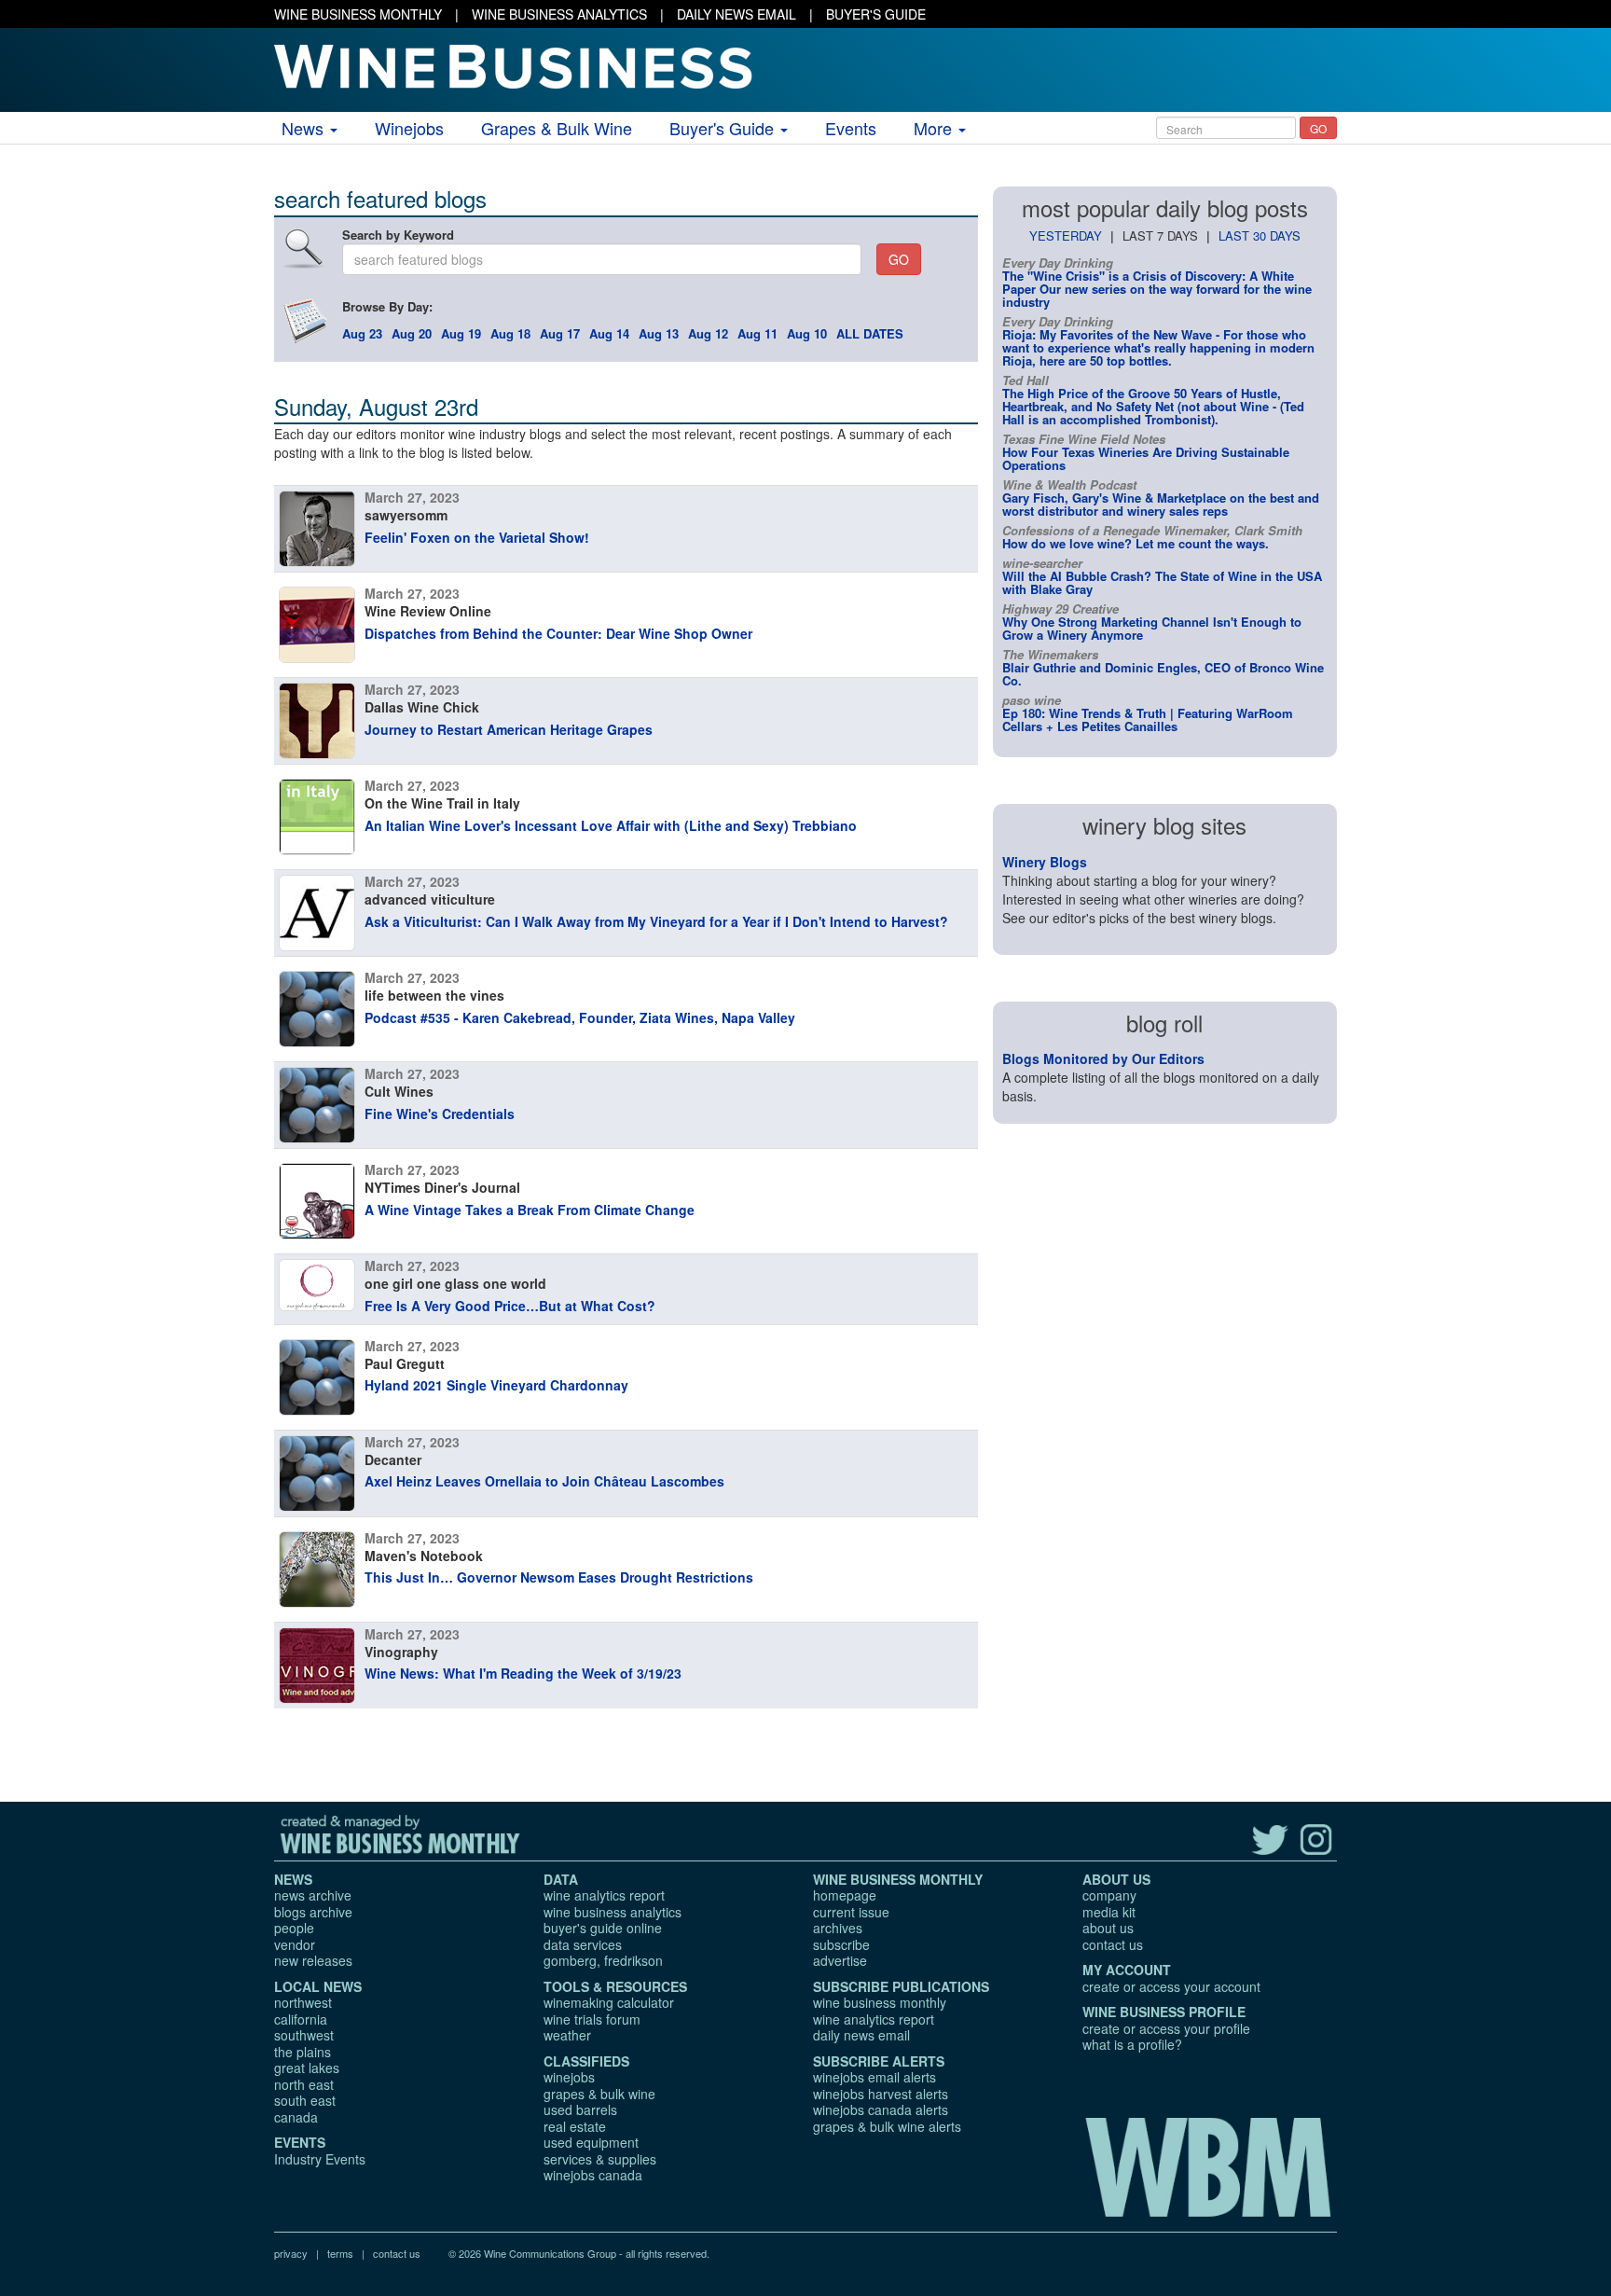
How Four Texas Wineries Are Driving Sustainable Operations (1146, 458)
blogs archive (313, 1912)
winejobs (569, 2077)
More (935, 128)
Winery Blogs (1045, 862)
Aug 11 (757, 333)
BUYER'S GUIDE (876, 14)
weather (567, 2035)
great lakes (307, 2068)
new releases (313, 1960)
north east (304, 2084)
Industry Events (320, 2159)
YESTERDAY (1066, 235)
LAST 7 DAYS (1160, 235)
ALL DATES (870, 333)
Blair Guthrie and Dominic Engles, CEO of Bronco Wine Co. (1163, 674)
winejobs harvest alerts (881, 2094)
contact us (1113, 1944)
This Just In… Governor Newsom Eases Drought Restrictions (559, 1577)
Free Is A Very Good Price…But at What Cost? (510, 1306)
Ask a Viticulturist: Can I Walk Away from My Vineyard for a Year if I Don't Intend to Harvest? (656, 921)
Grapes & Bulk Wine (557, 128)
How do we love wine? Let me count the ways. (1136, 543)
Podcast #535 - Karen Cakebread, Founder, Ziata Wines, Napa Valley (580, 1017)
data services (583, 1944)
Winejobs (409, 128)
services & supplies (600, 2159)
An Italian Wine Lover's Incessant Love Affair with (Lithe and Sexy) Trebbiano (611, 825)
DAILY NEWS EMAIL (737, 14)
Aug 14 (609, 333)
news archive (313, 1895)
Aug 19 (461, 333)
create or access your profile (1166, 2028)
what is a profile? (1132, 2044)
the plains (303, 2052)
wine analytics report (604, 1895)
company (1109, 1895)
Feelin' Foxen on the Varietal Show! (477, 537)
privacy (291, 2253)
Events (851, 128)
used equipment (591, 2142)
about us (1108, 1928)
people (294, 1928)
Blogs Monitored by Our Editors (1103, 1058)
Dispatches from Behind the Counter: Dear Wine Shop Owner (558, 633)
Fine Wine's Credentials (440, 1113)
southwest (304, 2035)
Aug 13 (659, 333)
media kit (1109, 1912)
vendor (295, 1944)
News (305, 128)
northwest (303, 2002)
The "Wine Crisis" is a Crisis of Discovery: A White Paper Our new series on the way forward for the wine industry (1157, 289)
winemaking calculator (609, 2002)
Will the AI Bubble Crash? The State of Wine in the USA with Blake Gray (1162, 582)
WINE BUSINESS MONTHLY (358, 14)
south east (305, 2100)
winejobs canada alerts (881, 2109)
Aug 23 (362, 333)
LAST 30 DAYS (1260, 235)
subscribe (841, 1944)
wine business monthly (880, 2002)
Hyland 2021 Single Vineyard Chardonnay (496, 1385)
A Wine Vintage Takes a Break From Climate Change (530, 1210)
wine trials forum (592, 2019)
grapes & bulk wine (599, 2094)
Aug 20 (412, 333)
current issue (851, 1912)
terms (340, 2253)
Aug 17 (560, 333)
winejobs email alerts (874, 2077)
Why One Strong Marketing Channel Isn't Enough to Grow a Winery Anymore (1152, 628)
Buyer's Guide (724, 128)
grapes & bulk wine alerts (887, 2126)
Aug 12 (708, 333)
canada (296, 2117)
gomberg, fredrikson (603, 1960)
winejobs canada (593, 2175)
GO (1318, 128)
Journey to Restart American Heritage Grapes (509, 729)
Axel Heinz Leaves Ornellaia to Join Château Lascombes (544, 1481)
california (301, 2019)
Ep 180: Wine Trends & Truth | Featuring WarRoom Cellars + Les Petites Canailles (1148, 719)
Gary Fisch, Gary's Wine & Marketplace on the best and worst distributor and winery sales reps (1161, 504)
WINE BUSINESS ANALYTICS (559, 14)
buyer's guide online (603, 1928)
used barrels (580, 2109)
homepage (845, 1895)
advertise (840, 1960)
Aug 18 (510, 333)
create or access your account (1171, 1986)
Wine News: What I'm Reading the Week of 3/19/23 (523, 1673)
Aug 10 (807, 333)
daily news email (861, 2035)
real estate (575, 2126)
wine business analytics (613, 1912)
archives (838, 1928)
